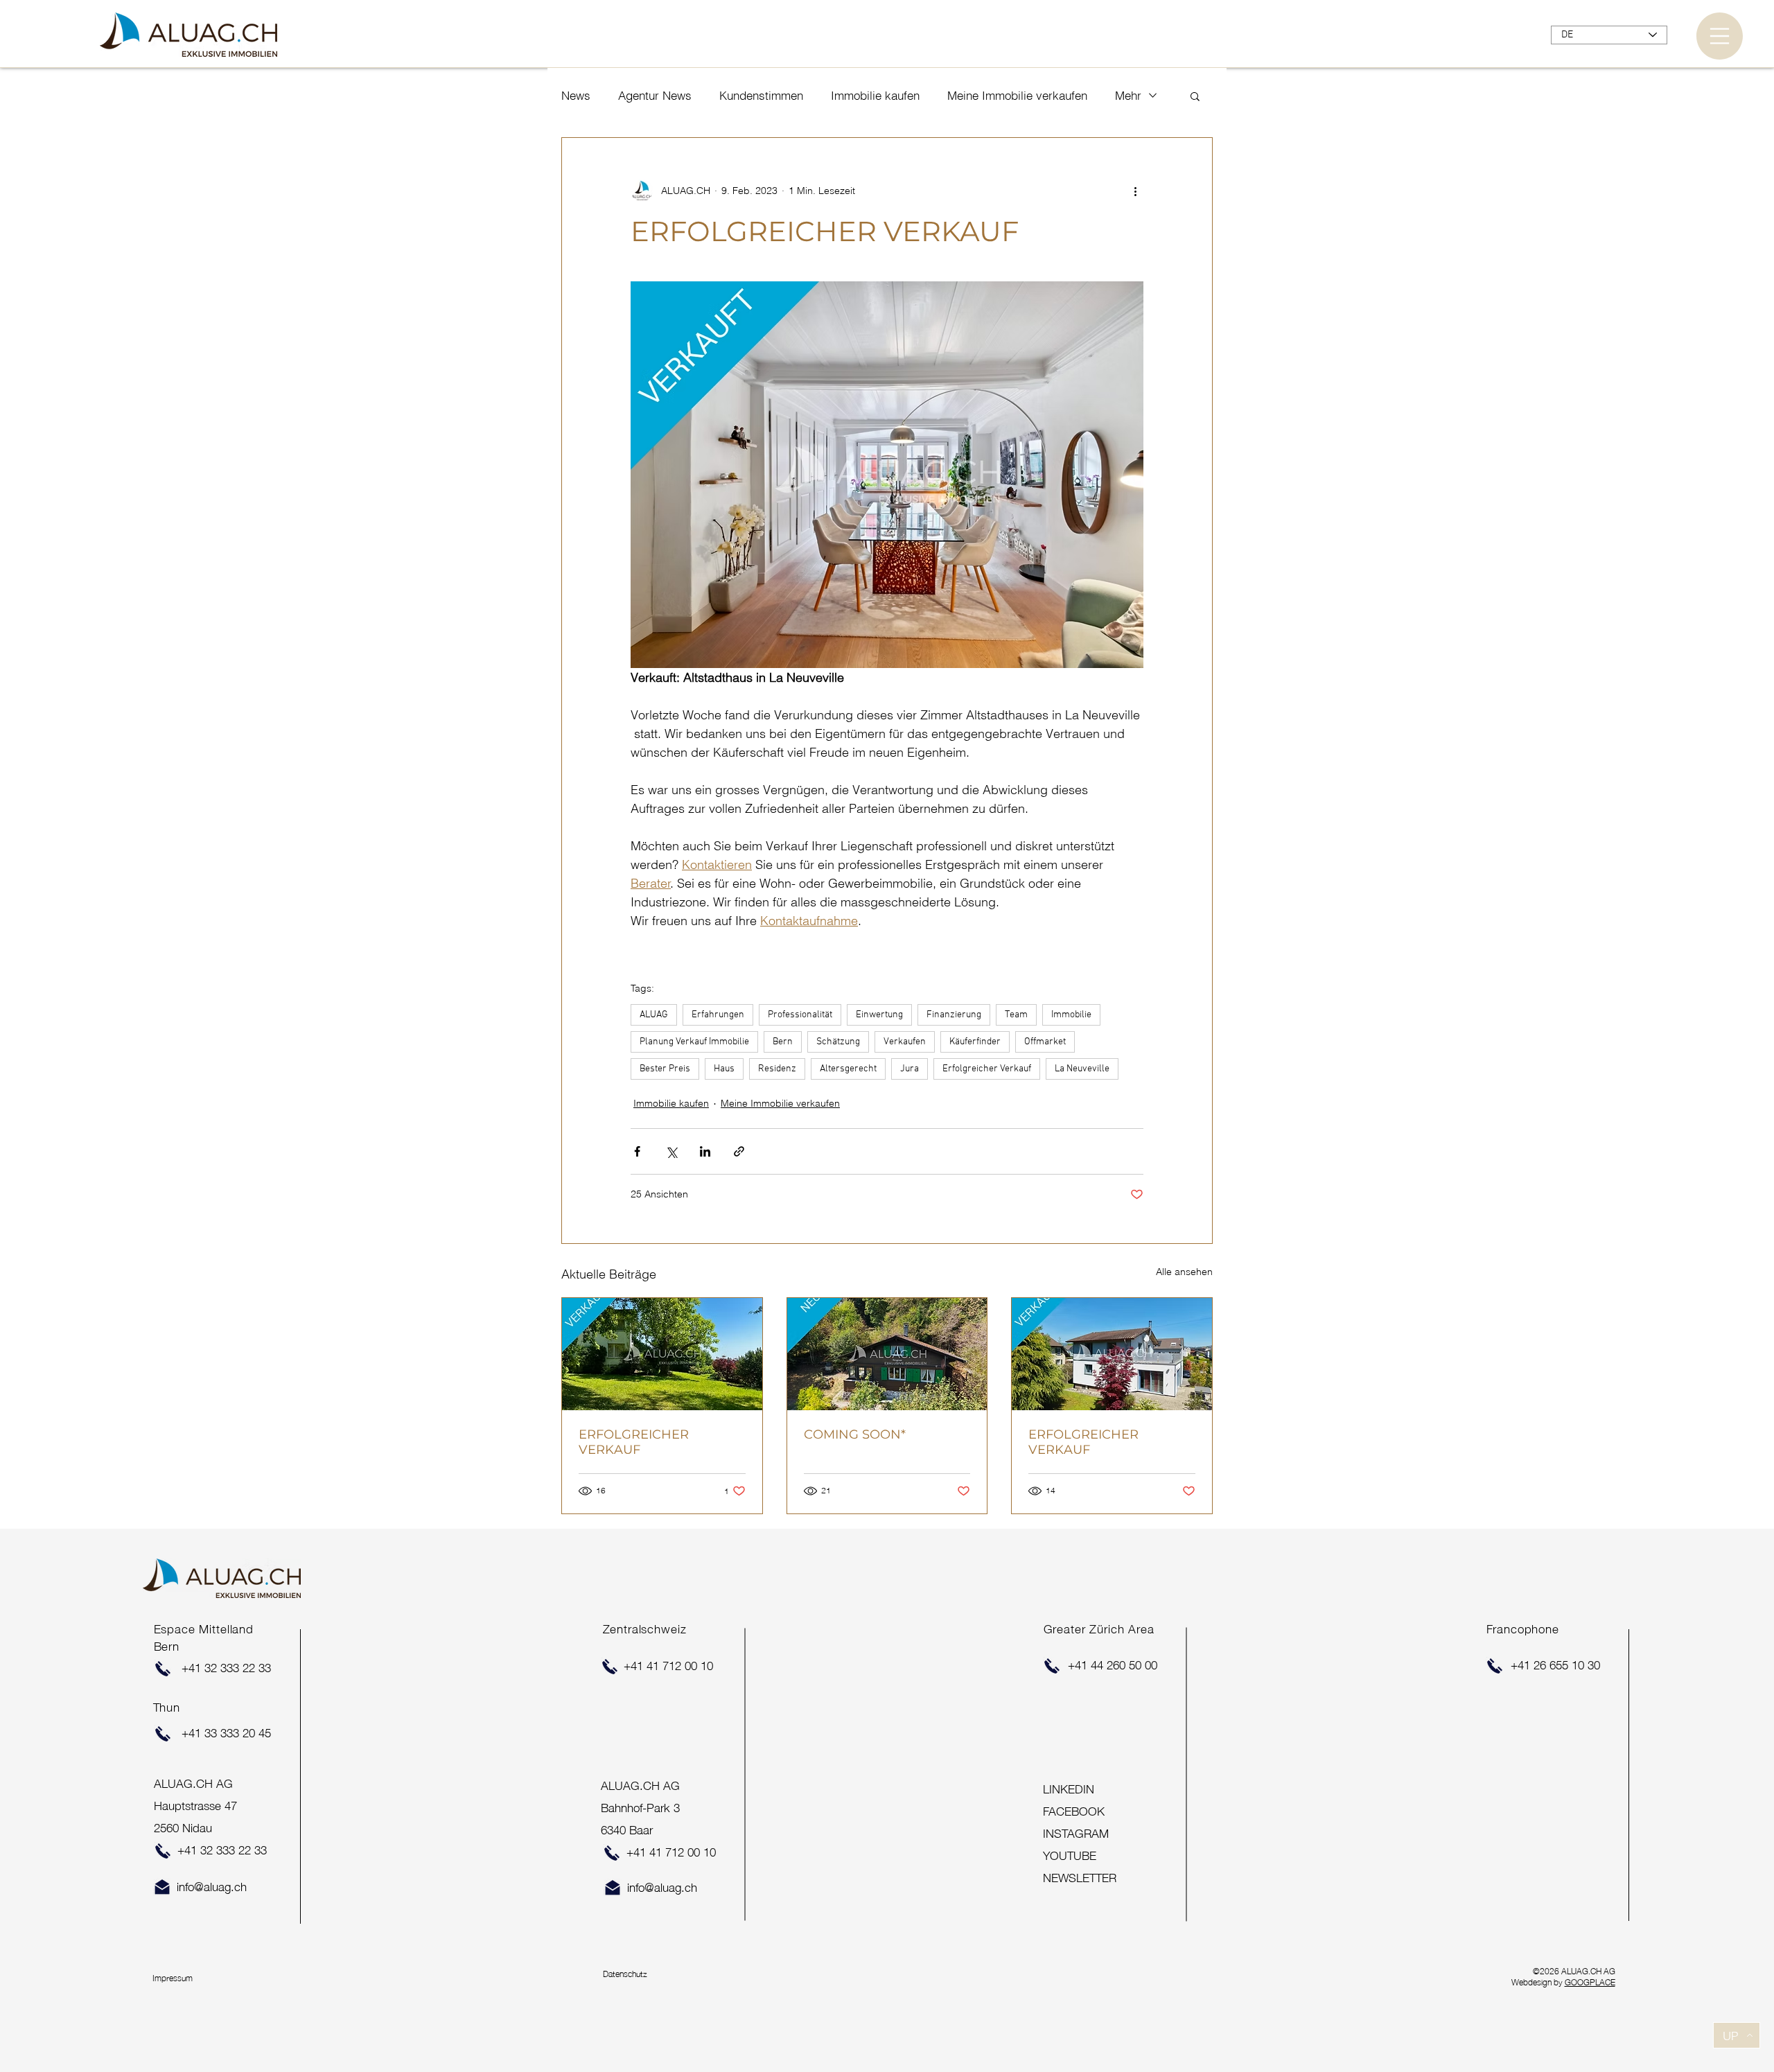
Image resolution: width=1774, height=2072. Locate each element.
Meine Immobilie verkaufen (1017, 95)
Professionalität (800, 1015)
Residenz (777, 1069)
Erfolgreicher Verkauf (987, 1069)
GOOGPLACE (1590, 1982)
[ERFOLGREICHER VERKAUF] (662, 1354)
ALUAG (654, 1015)
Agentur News (655, 95)
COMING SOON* (855, 1434)
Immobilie (1071, 1015)
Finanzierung (954, 1015)
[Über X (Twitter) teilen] (671, 1151)
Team (1016, 1015)
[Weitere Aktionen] (1135, 191)
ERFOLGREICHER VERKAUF (634, 1442)
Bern (783, 1042)
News (576, 95)
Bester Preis (665, 1069)
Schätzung (838, 1042)
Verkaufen (905, 1042)
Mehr (1128, 95)
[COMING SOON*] (887, 1354)
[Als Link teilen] (739, 1151)
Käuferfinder (975, 1042)
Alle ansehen (1184, 1272)
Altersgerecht (848, 1069)
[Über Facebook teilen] (637, 1151)
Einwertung (879, 1015)
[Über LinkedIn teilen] (705, 1151)
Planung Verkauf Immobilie (694, 1042)
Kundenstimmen (761, 95)
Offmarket (1045, 1042)
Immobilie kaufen (875, 95)
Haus (724, 1069)
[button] (1720, 36)
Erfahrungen (718, 1015)
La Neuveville (1082, 1069)
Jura (910, 1069)
